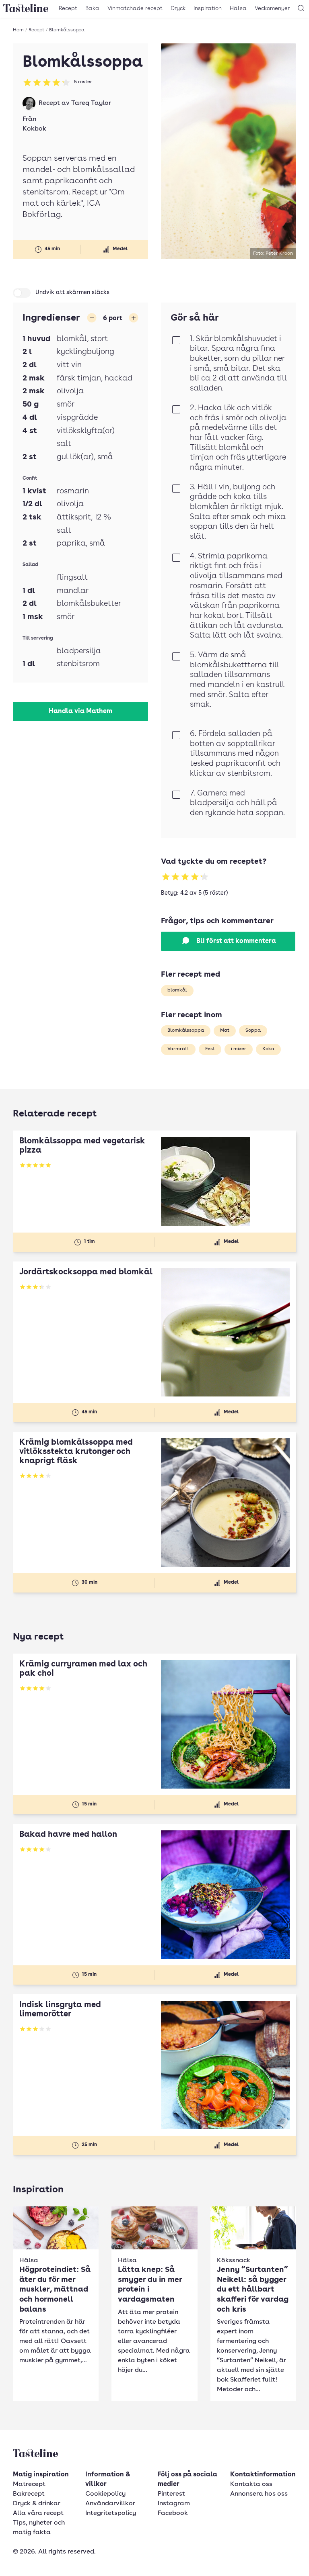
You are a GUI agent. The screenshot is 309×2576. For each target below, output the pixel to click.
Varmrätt (178, 1049)
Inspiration (208, 8)
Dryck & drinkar (37, 2504)
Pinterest (171, 2494)
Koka (268, 1049)
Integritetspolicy (111, 2513)
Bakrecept (29, 2494)
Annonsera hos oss (259, 2494)
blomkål (177, 990)
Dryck (178, 8)
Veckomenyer (272, 8)
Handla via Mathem (80, 711)
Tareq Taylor (91, 103)
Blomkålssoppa (186, 1030)
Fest (210, 1049)
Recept (68, 8)
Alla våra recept (38, 2513)
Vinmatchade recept (135, 8)
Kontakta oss (251, 2484)
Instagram (174, 2504)
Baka (92, 8)
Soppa (253, 1030)
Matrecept (29, 2484)
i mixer (239, 1049)
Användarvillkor (110, 2504)
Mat (225, 1030)
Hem (18, 30)
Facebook (173, 2513)
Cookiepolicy (105, 2494)
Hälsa (238, 8)
